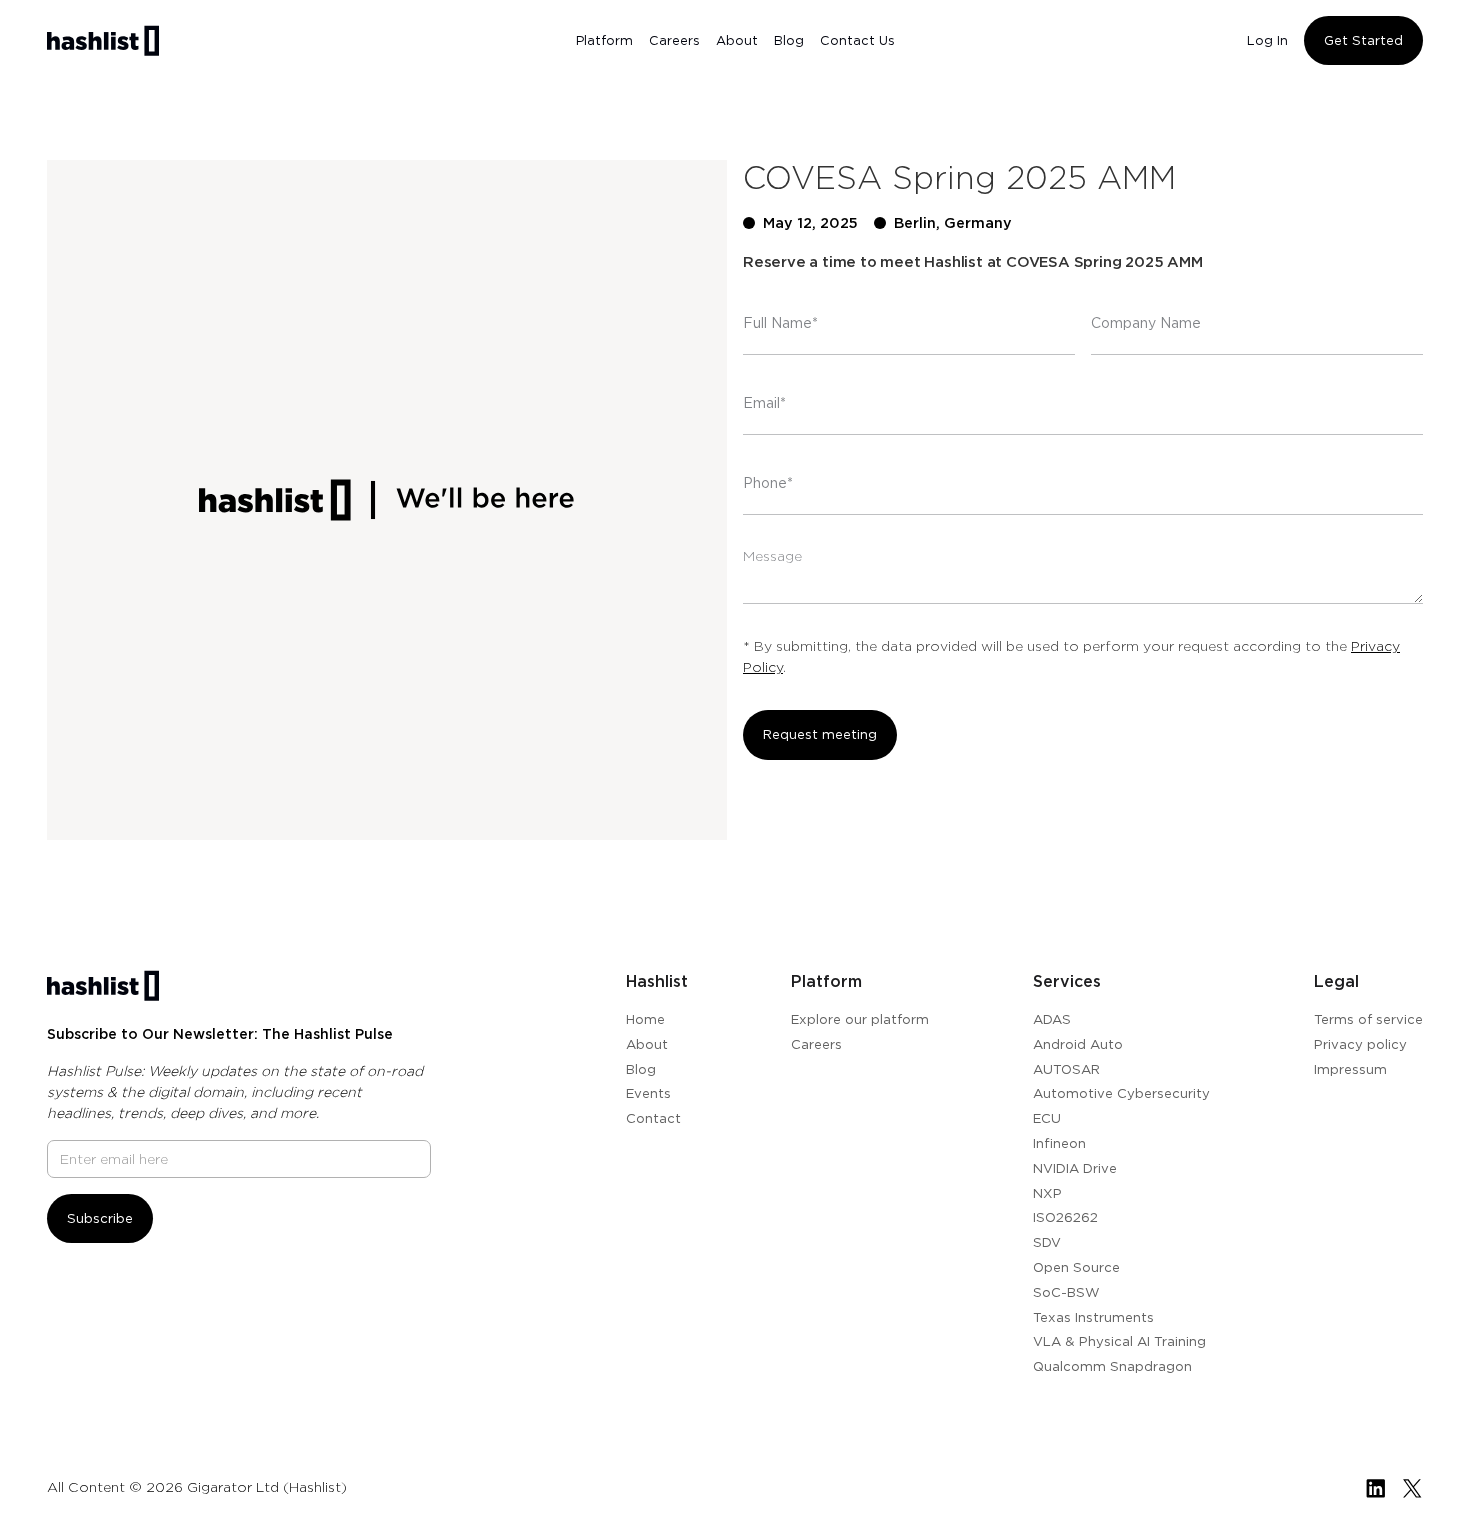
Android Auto (1078, 1044)
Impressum (1350, 1069)
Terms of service (1368, 1019)
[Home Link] (103, 41)
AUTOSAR (1066, 1069)
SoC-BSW (1066, 1292)
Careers (674, 40)
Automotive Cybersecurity (1121, 1093)
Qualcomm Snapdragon (1112, 1366)
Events (648, 1093)
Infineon (1059, 1143)
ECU (1047, 1118)
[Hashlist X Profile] (1412, 1488)
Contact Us (857, 40)
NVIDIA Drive (1075, 1168)
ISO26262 (1065, 1217)
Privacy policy (1360, 1044)
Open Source (1076, 1267)
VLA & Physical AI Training (1119, 1341)
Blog (789, 40)
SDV (1047, 1242)
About (737, 40)
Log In (1267, 40)
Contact (653, 1118)
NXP (1047, 1193)
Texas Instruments (1093, 1317)
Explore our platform (860, 1019)
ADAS (1052, 1019)
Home (645, 1019)
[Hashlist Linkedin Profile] (1375, 1488)
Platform (604, 40)
